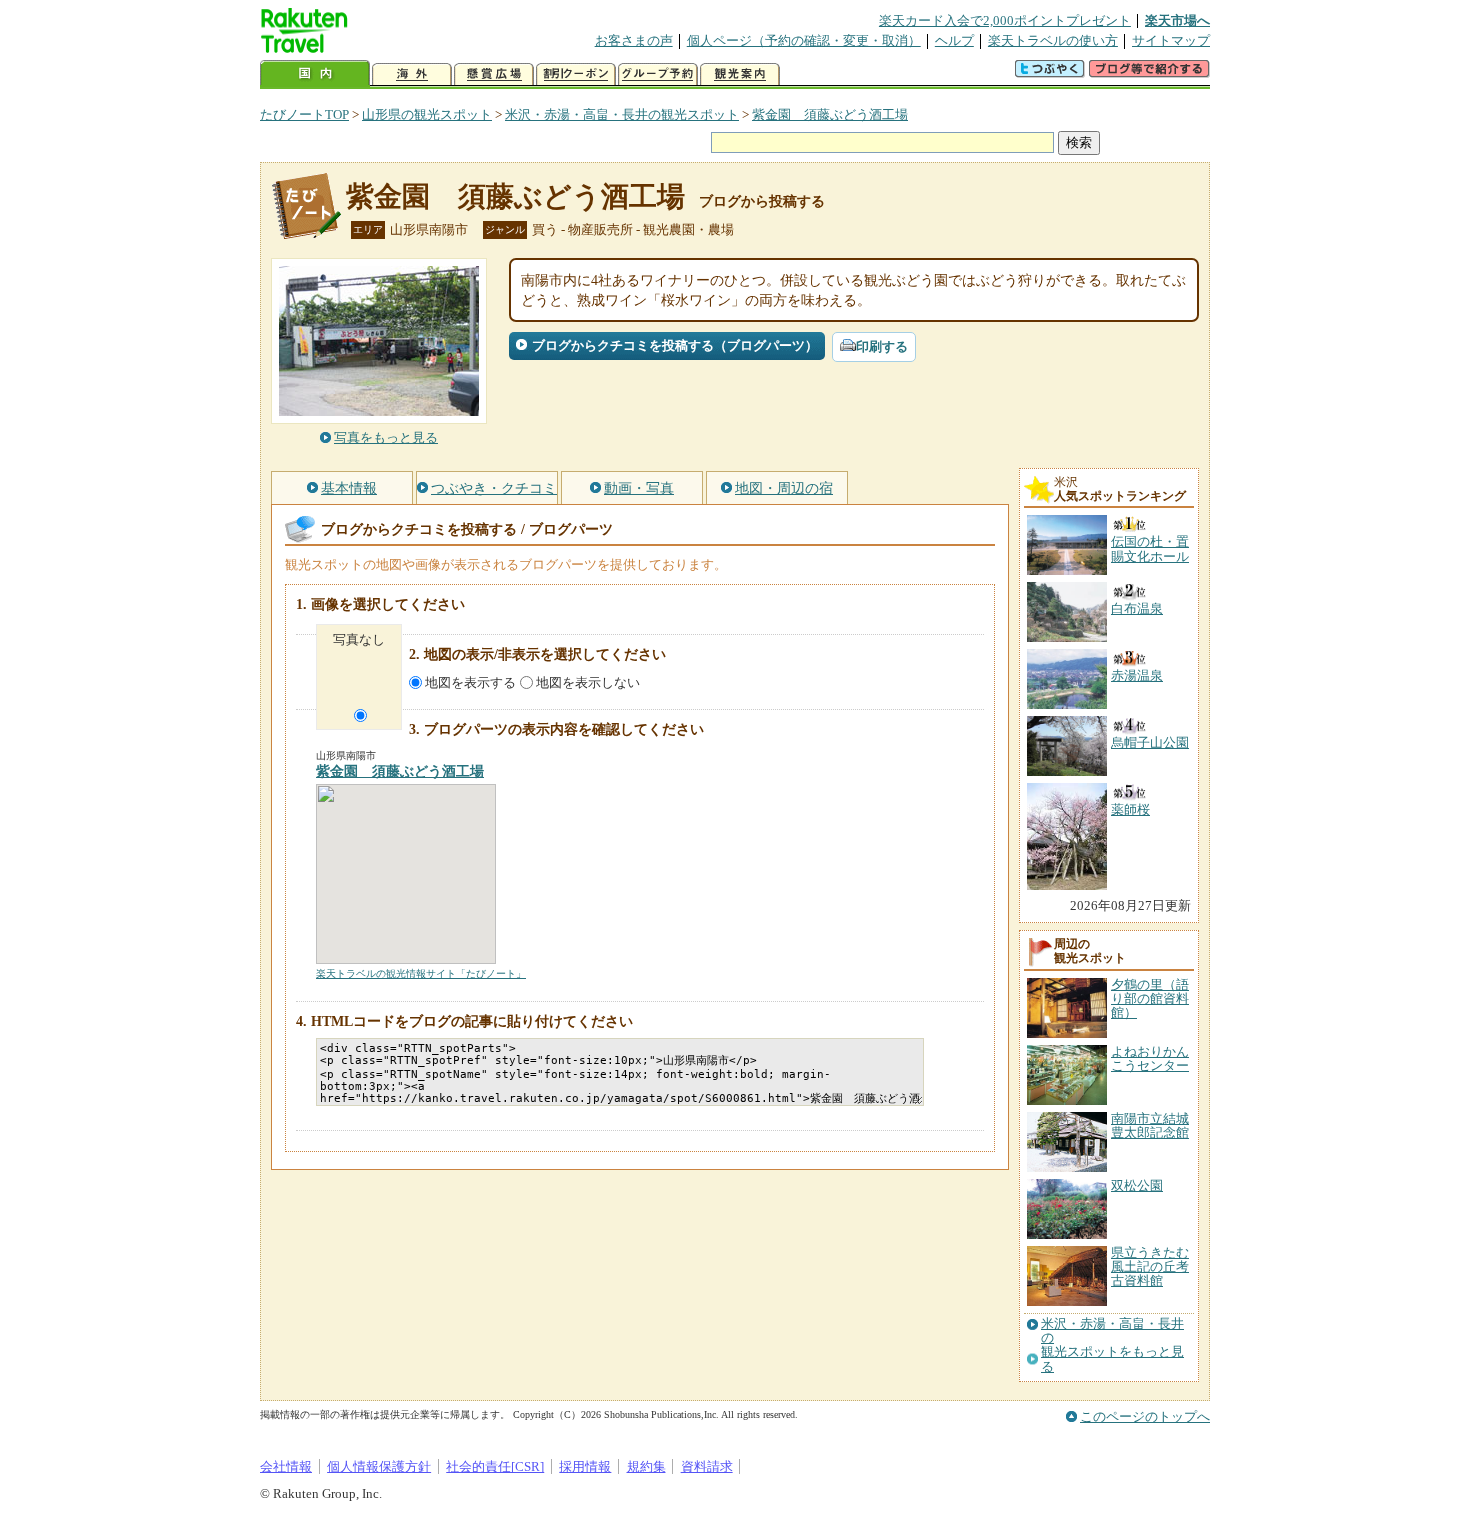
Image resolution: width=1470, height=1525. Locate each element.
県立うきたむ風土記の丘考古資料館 (1150, 1267)
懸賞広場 (494, 74)
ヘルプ (954, 40)
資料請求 (707, 1466)
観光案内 (740, 74)
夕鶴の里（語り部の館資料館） (1150, 999)
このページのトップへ (1145, 1416)
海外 (412, 74)
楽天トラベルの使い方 (1053, 40)
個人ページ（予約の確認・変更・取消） (804, 40)
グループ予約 (658, 74)
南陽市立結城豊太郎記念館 (1150, 1125)
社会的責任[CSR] (495, 1466)
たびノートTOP (304, 114)
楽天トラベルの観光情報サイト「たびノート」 (421, 973)
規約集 (646, 1466)
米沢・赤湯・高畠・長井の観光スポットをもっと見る (1112, 1345)
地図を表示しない (588, 682)
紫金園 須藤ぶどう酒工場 (830, 114)
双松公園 (1137, 1185)
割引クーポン (576, 74)
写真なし (359, 639)
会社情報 (286, 1466)
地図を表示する (470, 682)
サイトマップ (1171, 40)
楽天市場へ (1177, 20)
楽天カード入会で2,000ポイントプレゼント (1005, 20)
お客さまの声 (634, 40)
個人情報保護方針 (379, 1466)
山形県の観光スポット (427, 114)
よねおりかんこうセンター (1150, 1058)
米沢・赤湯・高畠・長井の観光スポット (622, 114)
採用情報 (585, 1466)
